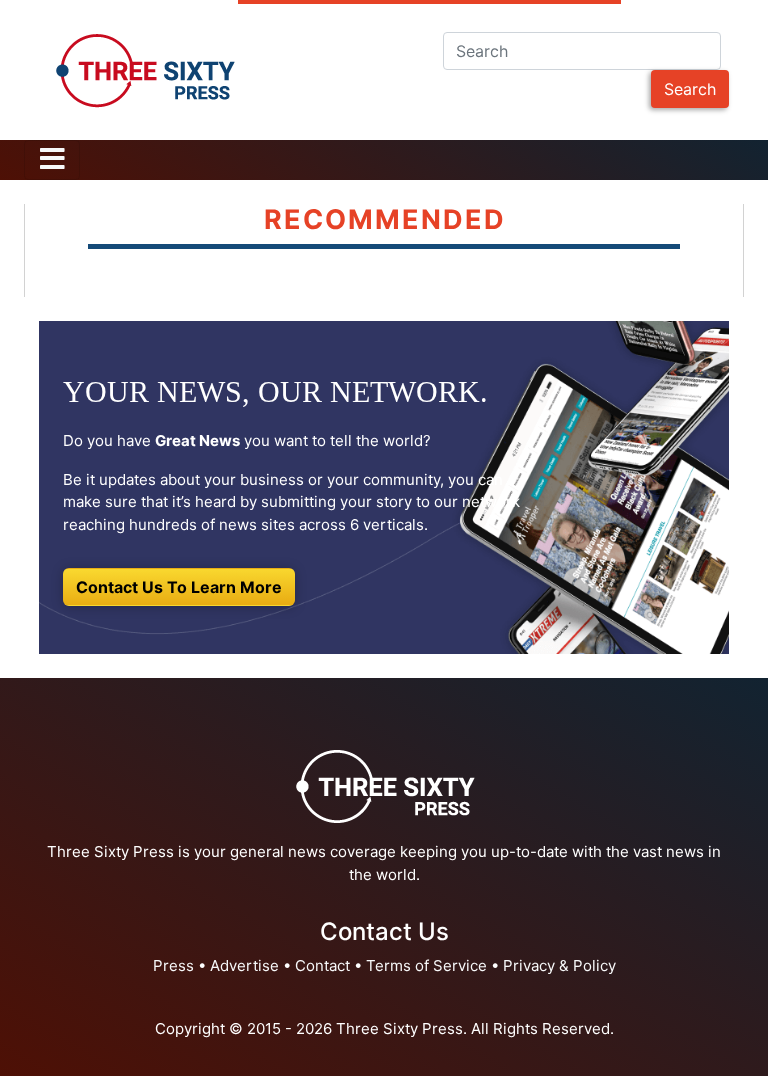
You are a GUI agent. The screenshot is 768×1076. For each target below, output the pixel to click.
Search (690, 89)
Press (173, 965)
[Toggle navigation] (52, 160)
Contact (322, 965)
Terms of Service (426, 965)
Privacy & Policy (559, 965)
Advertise (244, 965)
